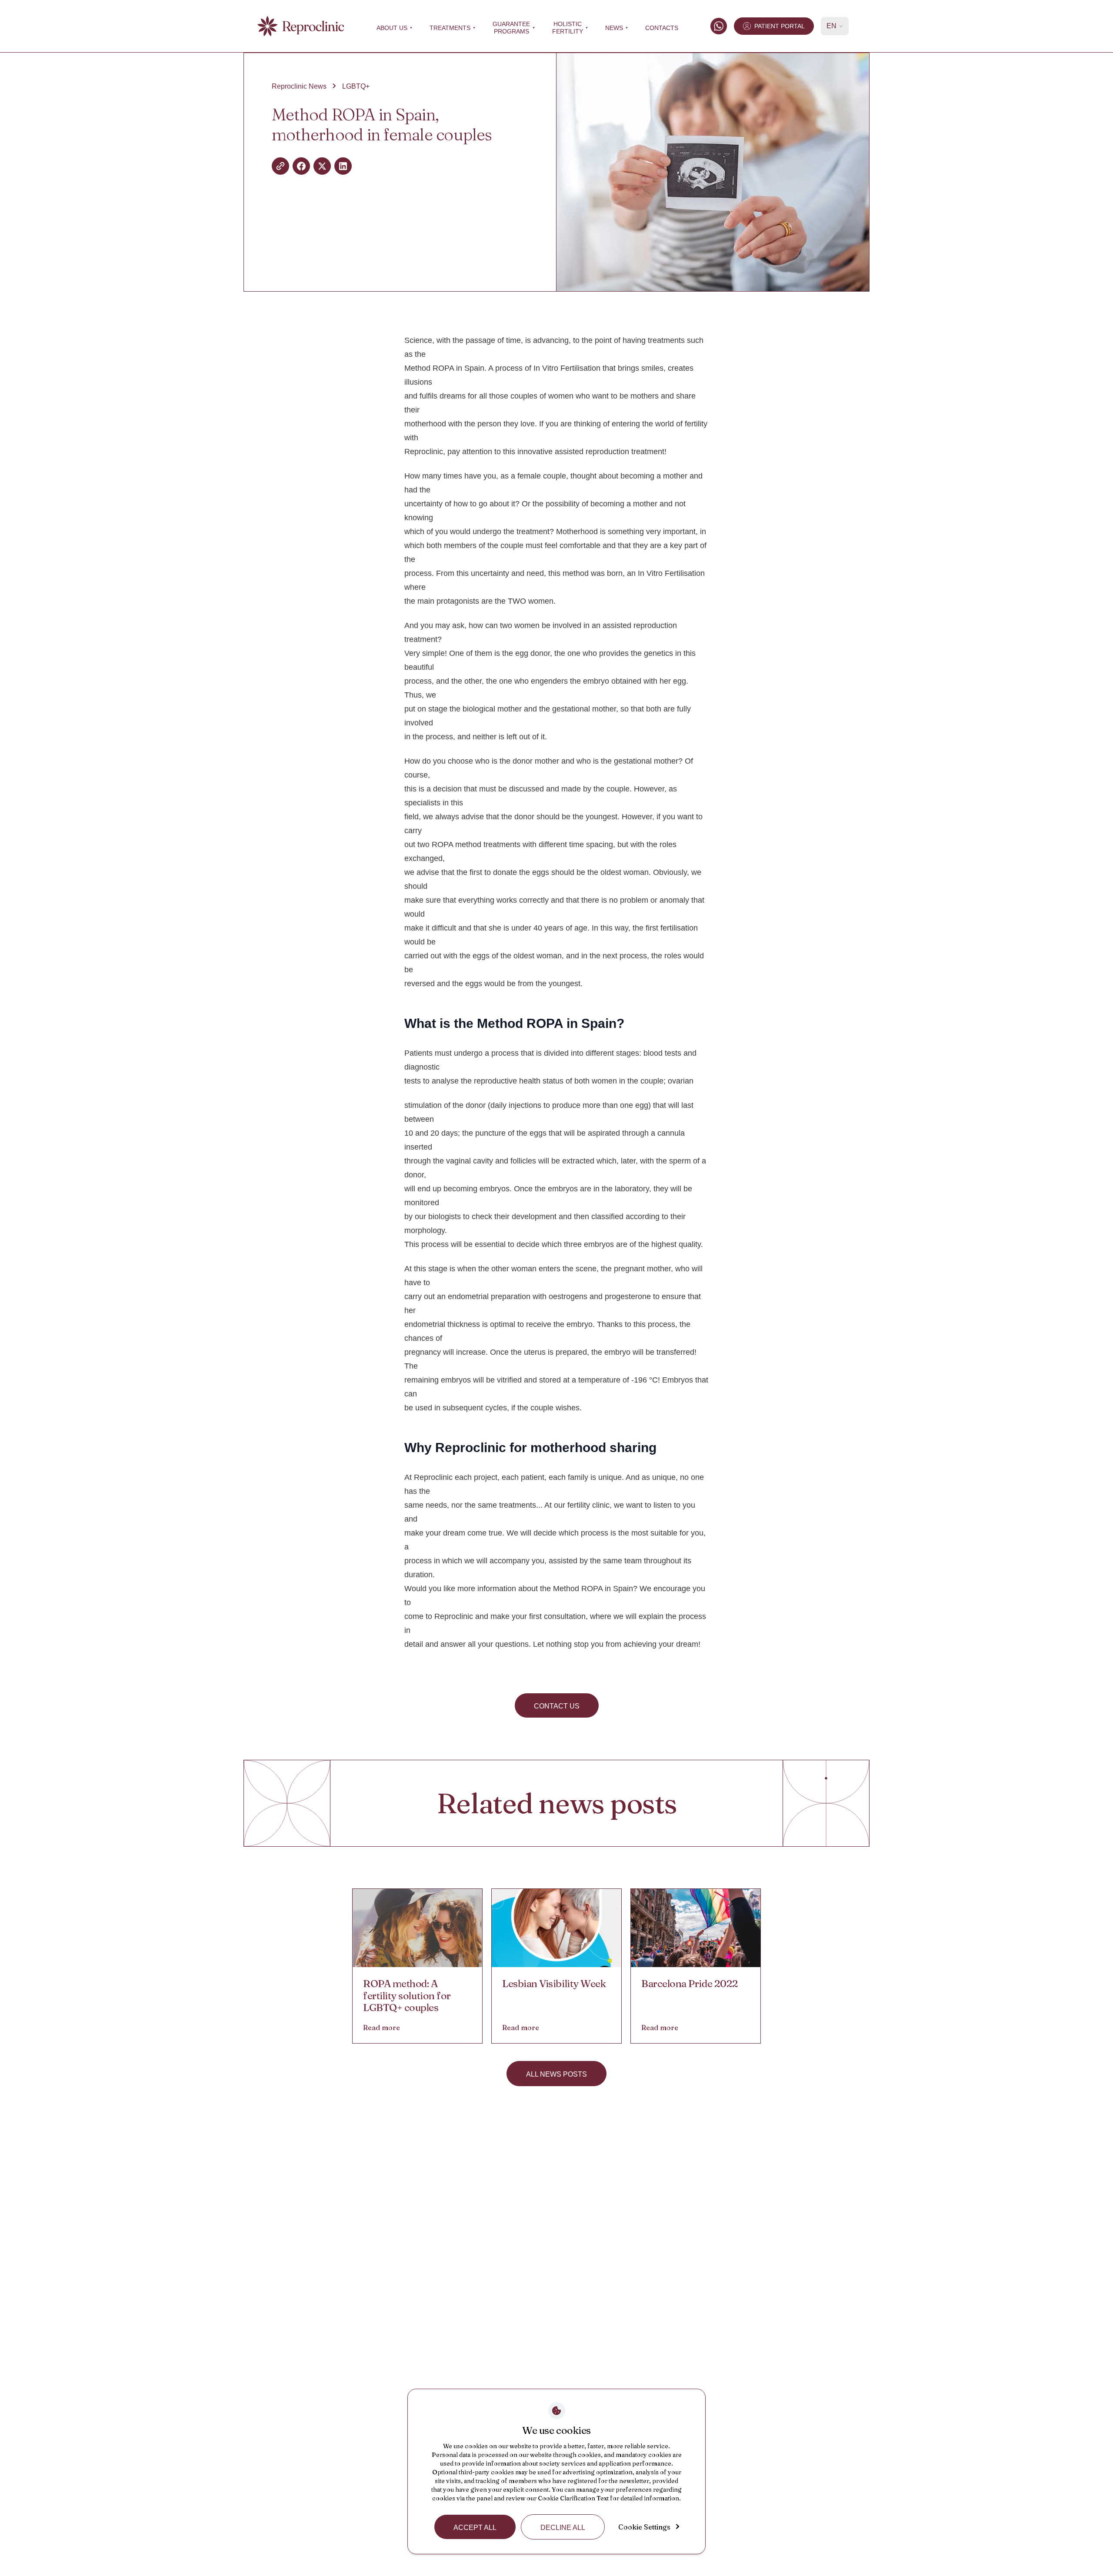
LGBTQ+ (356, 86)
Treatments (450, 28)
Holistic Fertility (568, 28)
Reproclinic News (299, 86)
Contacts (662, 28)
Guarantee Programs (511, 28)
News (614, 28)
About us (392, 28)
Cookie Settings (644, 2527)
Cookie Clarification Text (573, 2498)
